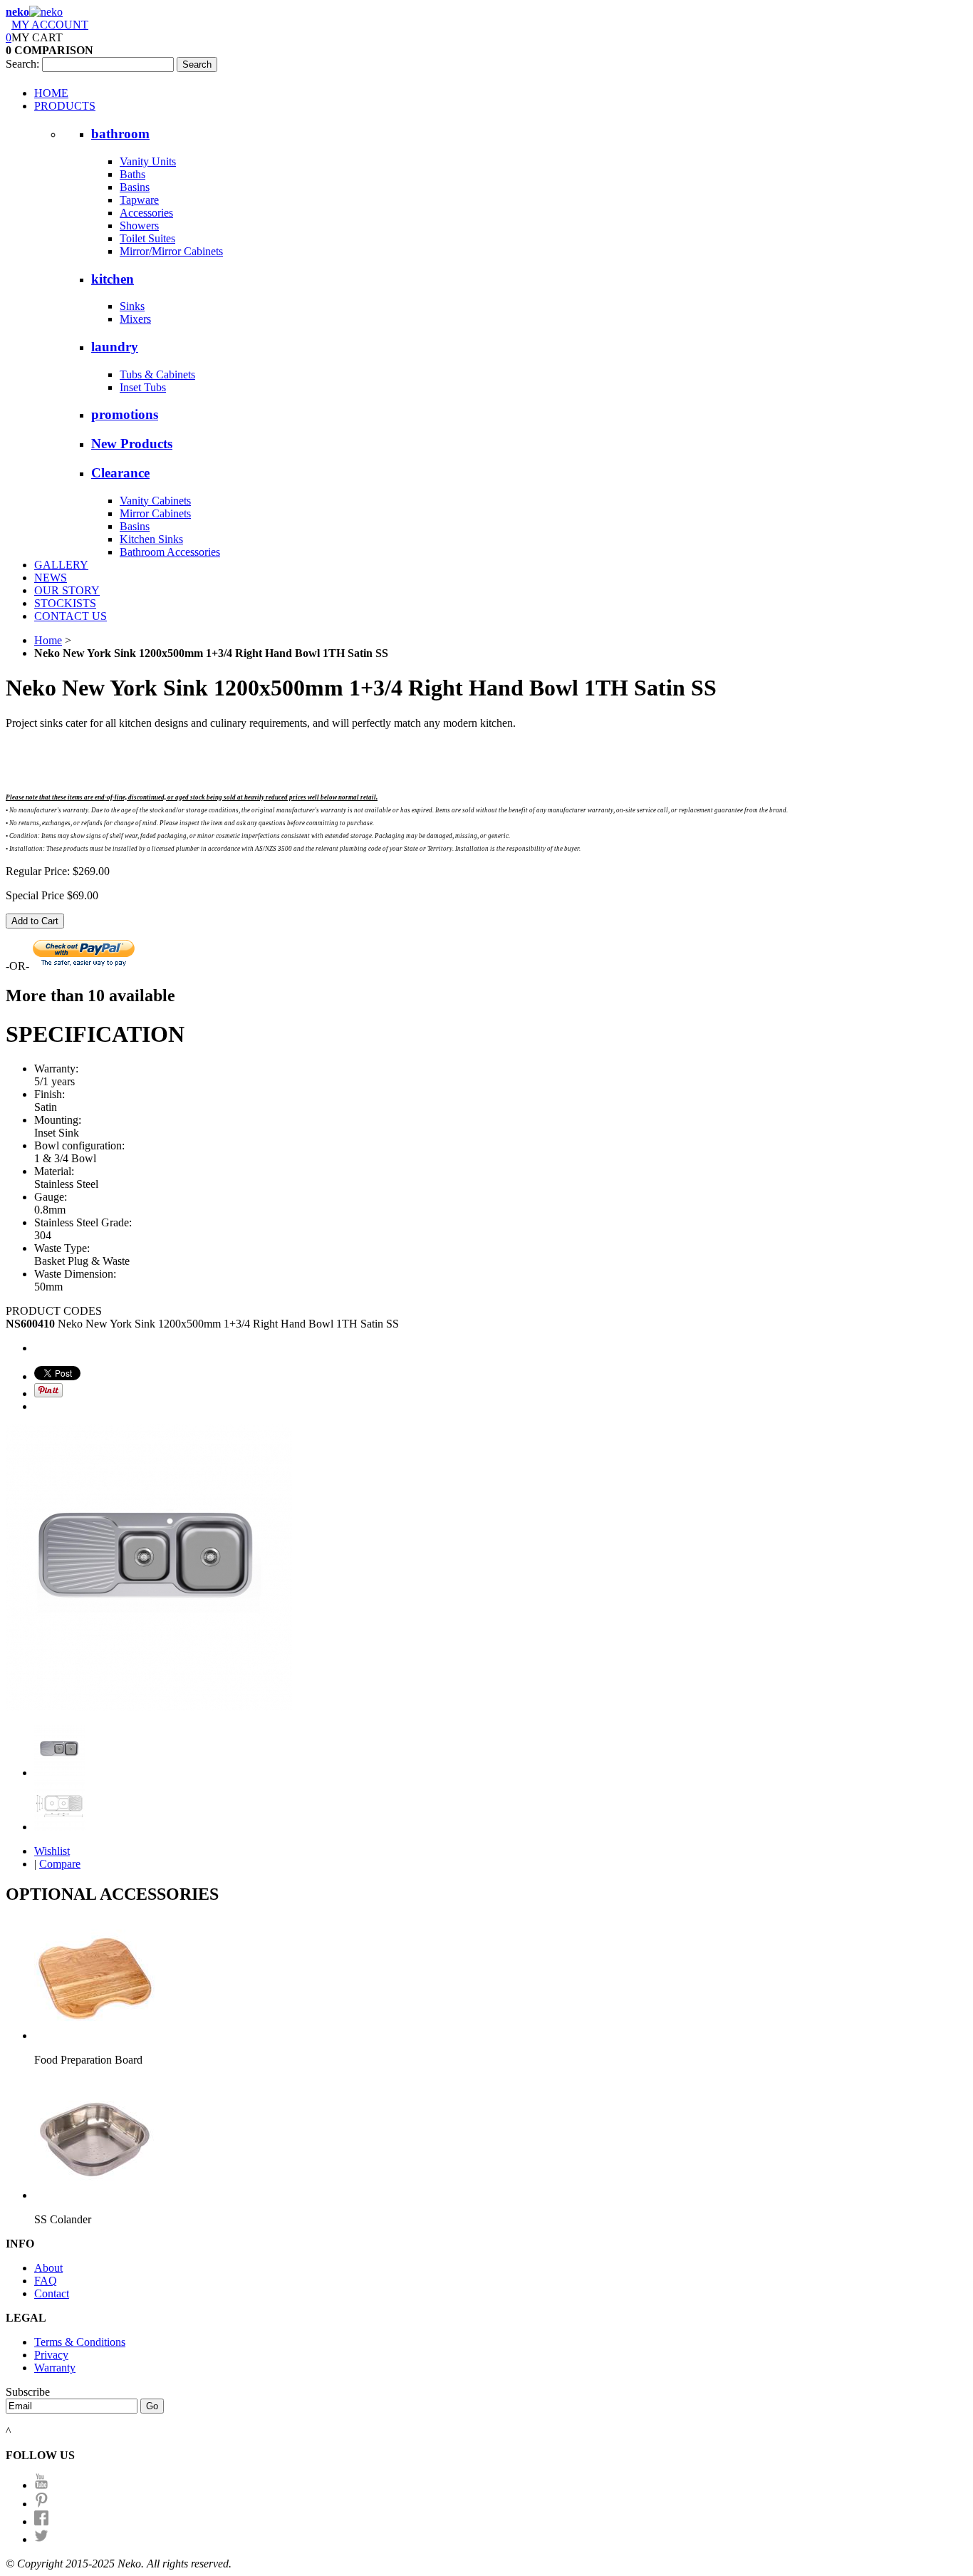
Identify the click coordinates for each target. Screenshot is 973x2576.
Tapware (139, 200)
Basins (135, 187)
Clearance (120, 473)
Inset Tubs (143, 387)
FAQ (46, 2281)
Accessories (146, 213)
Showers (139, 226)
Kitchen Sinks (151, 539)
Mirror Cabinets (155, 513)
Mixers (135, 319)
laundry (115, 347)
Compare (60, 1864)
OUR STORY (67, 590)
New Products (132, 444)
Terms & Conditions (80, 2342)
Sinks (132, 306)
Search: (22, 64)
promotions (125, 414)
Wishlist (52, 1851)
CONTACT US (71, 616)
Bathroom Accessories (170, 552)
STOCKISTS (65, 603)
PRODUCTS (65, 106)
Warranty (55, 2368)
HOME (51, 93)
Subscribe (28, 2392)
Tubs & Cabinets (157, 374)
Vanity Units (148, 161)
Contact (52, 2293)
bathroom (120, 134)
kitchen (113, 279)
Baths (132, 174)
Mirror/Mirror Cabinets (171, 251)
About (48, 2268)
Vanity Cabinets (155, 501)
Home (48, 640)
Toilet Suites (147, 238)
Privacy (51, 2355)
